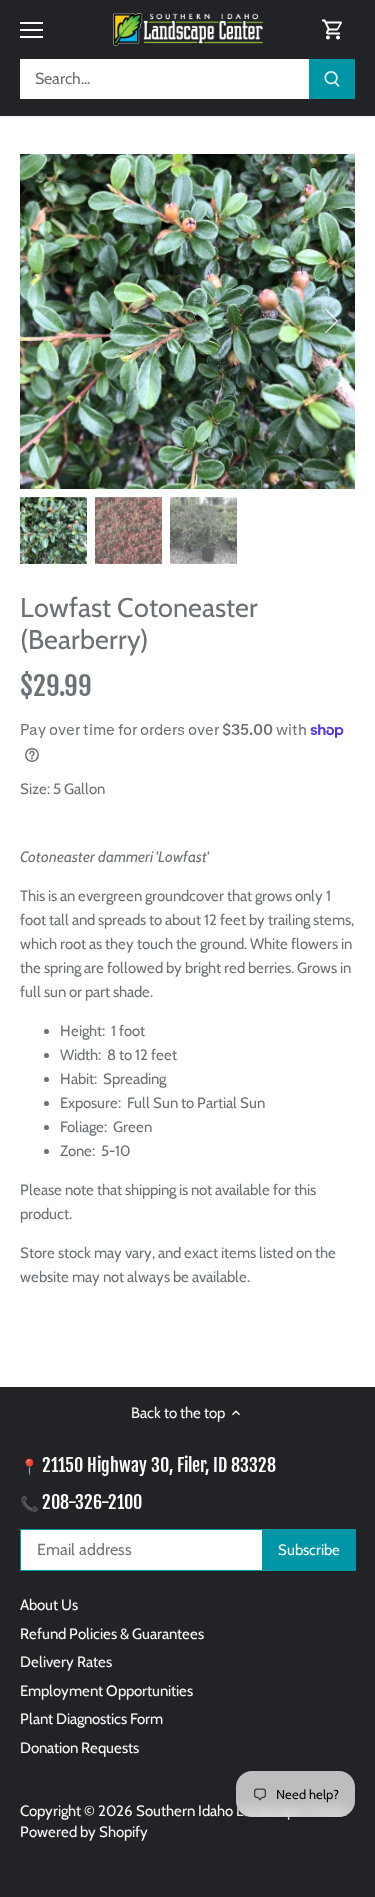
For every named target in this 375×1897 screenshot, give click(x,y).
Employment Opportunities (106, 1691)
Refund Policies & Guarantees (112, 1634)
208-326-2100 (92, 1502)
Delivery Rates (66, 1662)
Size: (35, 789)
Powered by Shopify (84, 1832)
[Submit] (332, 79)
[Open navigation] (31, 30)
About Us (49, 1605)
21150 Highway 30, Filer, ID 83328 (159, 1465)
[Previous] (45, 321)
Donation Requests (79, 1748)
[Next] (330, 321)
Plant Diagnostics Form (91, 1719)
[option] (187, 321)
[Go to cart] (333, 29)
